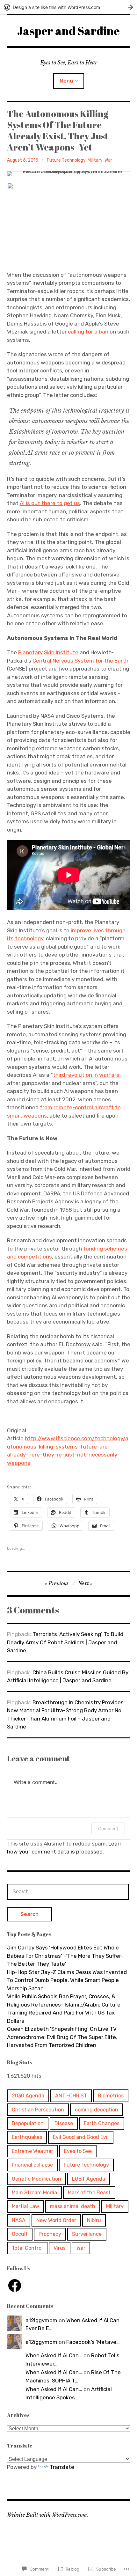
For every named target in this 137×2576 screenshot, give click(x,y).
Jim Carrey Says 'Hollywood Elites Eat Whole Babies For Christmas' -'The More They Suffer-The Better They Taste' (65, 1956)
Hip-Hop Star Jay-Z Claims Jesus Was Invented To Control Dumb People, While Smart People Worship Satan (67, 1980)
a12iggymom (41, 2320)
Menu (66, 81)
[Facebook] (15, 2286)
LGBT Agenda (89, 2179)
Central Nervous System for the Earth (80, 661)
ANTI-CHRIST (71, 2096)
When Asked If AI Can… (54, 2355)
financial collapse (32, 2165)
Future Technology (66, 160)
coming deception (97, 2110)
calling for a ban (88, 332)
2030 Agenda (28, 2096)
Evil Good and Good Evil (81, 2137)
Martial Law (25, 2206)
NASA (19, 2220)
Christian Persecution (38, 2110)
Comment (108, 1828)
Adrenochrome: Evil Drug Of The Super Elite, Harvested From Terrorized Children (62, 2041)
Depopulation (28, 2123)
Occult (20, 2234)
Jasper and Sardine (68, 31)
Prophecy (50, 2234)
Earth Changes (102, 2123)
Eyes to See (78, 2151)
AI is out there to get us (50, 503)
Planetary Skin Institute (48, 652)
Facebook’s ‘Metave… (93, 2342)
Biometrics (111, 2096)
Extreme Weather (32, 2151)
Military (95, 160)
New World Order (56, 2220)
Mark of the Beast (89, 2193)
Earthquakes (27, 2137)
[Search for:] (68, 1891)
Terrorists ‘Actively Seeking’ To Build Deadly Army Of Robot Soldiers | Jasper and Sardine (65, 1642)
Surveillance (87, 2234)
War (108, 160)
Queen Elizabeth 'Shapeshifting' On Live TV (62, 2029)
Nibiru (94, 2220)
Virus (60, 2248)
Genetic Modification (36, 2179)
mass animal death (73, 2206)
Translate (62, 2467)
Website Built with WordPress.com (47, 2515)
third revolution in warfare (86, 1075)
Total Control (27, 2248)
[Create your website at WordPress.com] (68, 7)
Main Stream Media (34, 2193)
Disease (64, 2123)
